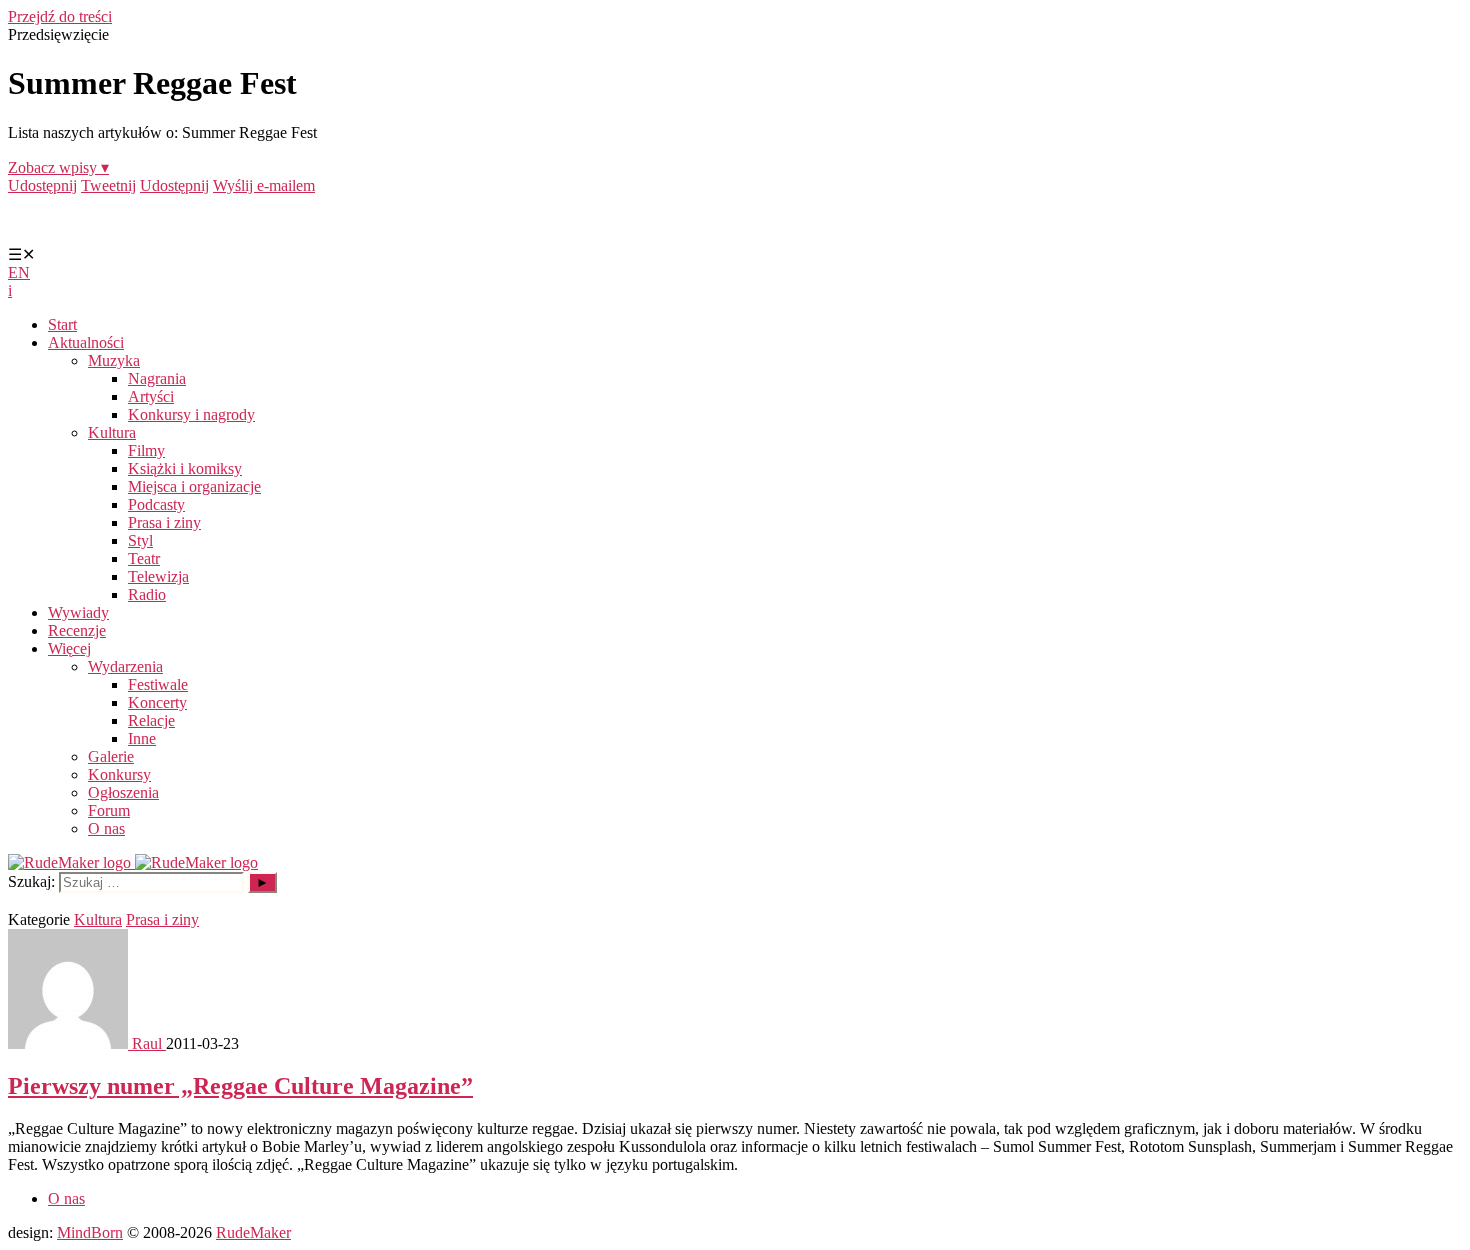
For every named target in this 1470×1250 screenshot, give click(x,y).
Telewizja (158, 576)
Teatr (144, 558)
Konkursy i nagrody (191, 414)
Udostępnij (42, 185)
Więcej (69, 648)
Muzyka (114, 360)
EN (19, 272)
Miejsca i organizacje (194, 486)
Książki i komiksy (185, 468)
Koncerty (157, 702)
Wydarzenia (125, 666)
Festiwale (158, 684)
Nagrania (157, 378)
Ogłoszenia (123, 792)
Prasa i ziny (164, 522)
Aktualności (86, 342)
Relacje (151, 720)
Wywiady (78, 612)
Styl (140, 540)
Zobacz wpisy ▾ (58, 167)
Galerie (111, 756)
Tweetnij (108, 185)
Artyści (151, 396)
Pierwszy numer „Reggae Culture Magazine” (240, 1086)
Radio (147, 594)
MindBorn (90, 1232)
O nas (106, 828)
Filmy (146, 450)
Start (62, 324)
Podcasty (156, 504)
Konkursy (119, 774)
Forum (109, 810)
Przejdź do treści (60, 16)
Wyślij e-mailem (264, 185)
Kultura (112, 432)
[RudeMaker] (133, 862)
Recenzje (77, 630)
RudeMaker (253, 1232)
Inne (142, 738)
